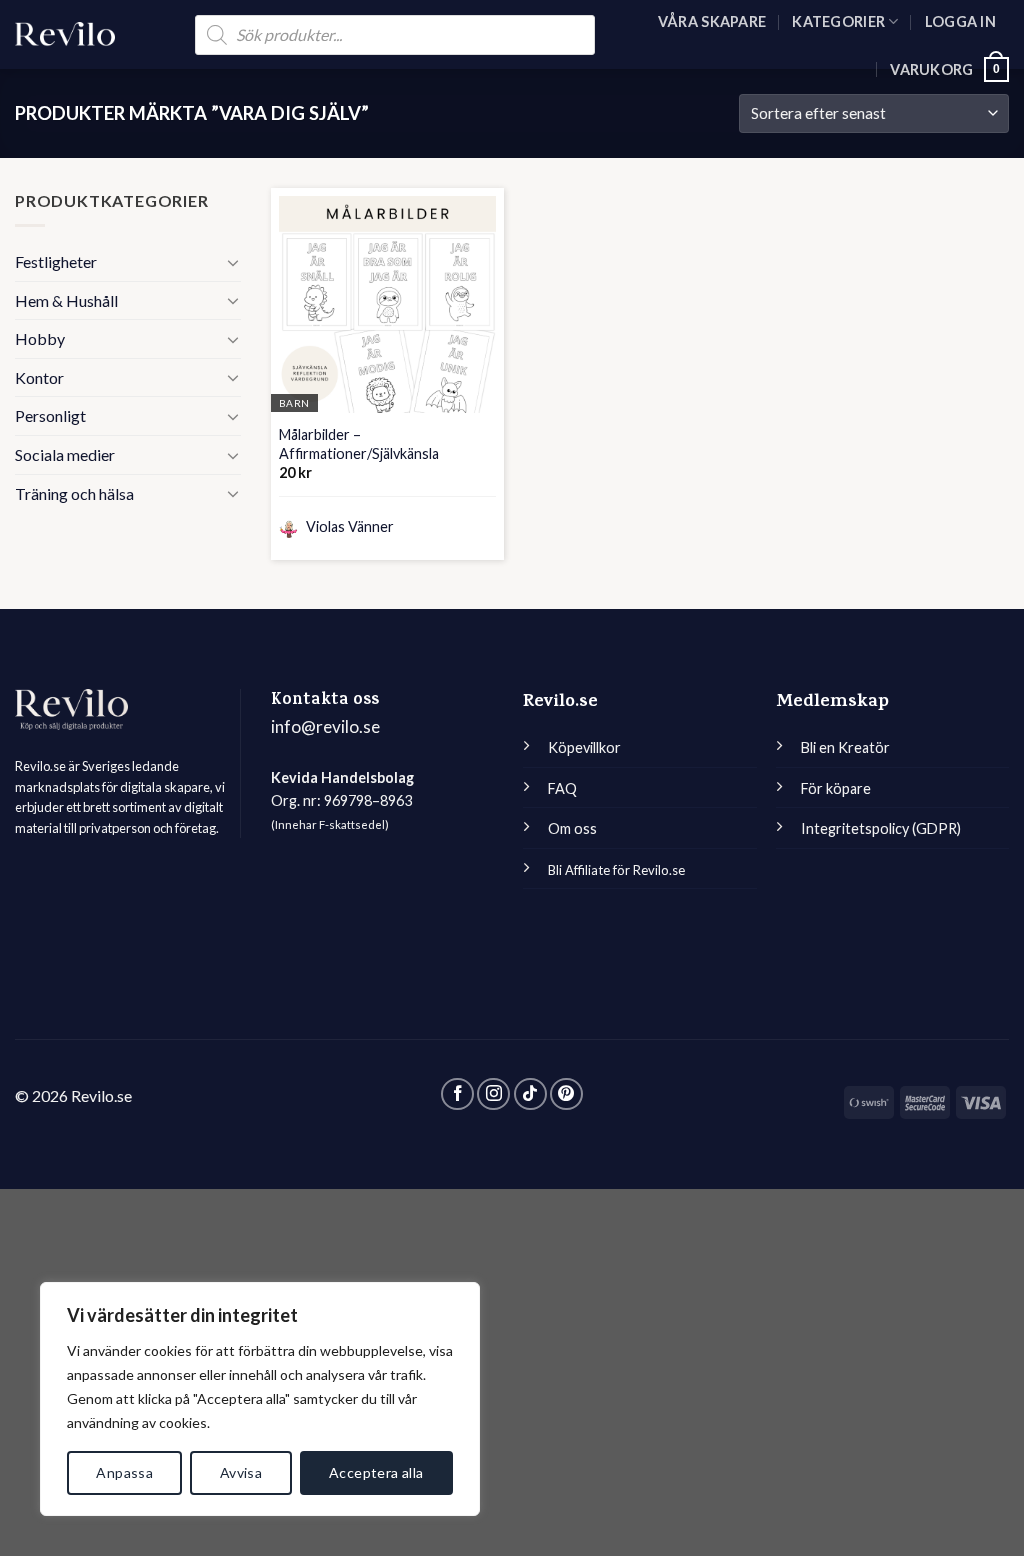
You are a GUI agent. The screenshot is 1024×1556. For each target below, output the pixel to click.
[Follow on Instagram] (493, 1094)
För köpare (836, 788)
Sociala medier (65, 454)
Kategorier (838, 21)
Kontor (39, 377)
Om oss (572, 828)
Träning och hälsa (74, 493)
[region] (260, 1399)
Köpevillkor (584, 747)
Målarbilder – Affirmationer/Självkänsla (359, 444)
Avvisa (241, 1472)
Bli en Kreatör (845, 747)
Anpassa (124, 1472)
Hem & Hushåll (66, 300)
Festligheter (56, 261)
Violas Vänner (348, 526)
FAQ (562, 788)
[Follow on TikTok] (530, 1094)
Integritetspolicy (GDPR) (881, 828)
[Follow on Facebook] (457, 1094)
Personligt (50, 415)
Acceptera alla (376, 1472)
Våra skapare (712, 21)
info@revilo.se (325, 726)
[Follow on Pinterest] (566, 1094)
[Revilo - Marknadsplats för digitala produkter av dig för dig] (65, 35)
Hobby (40, 338)
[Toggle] (233, 262)
